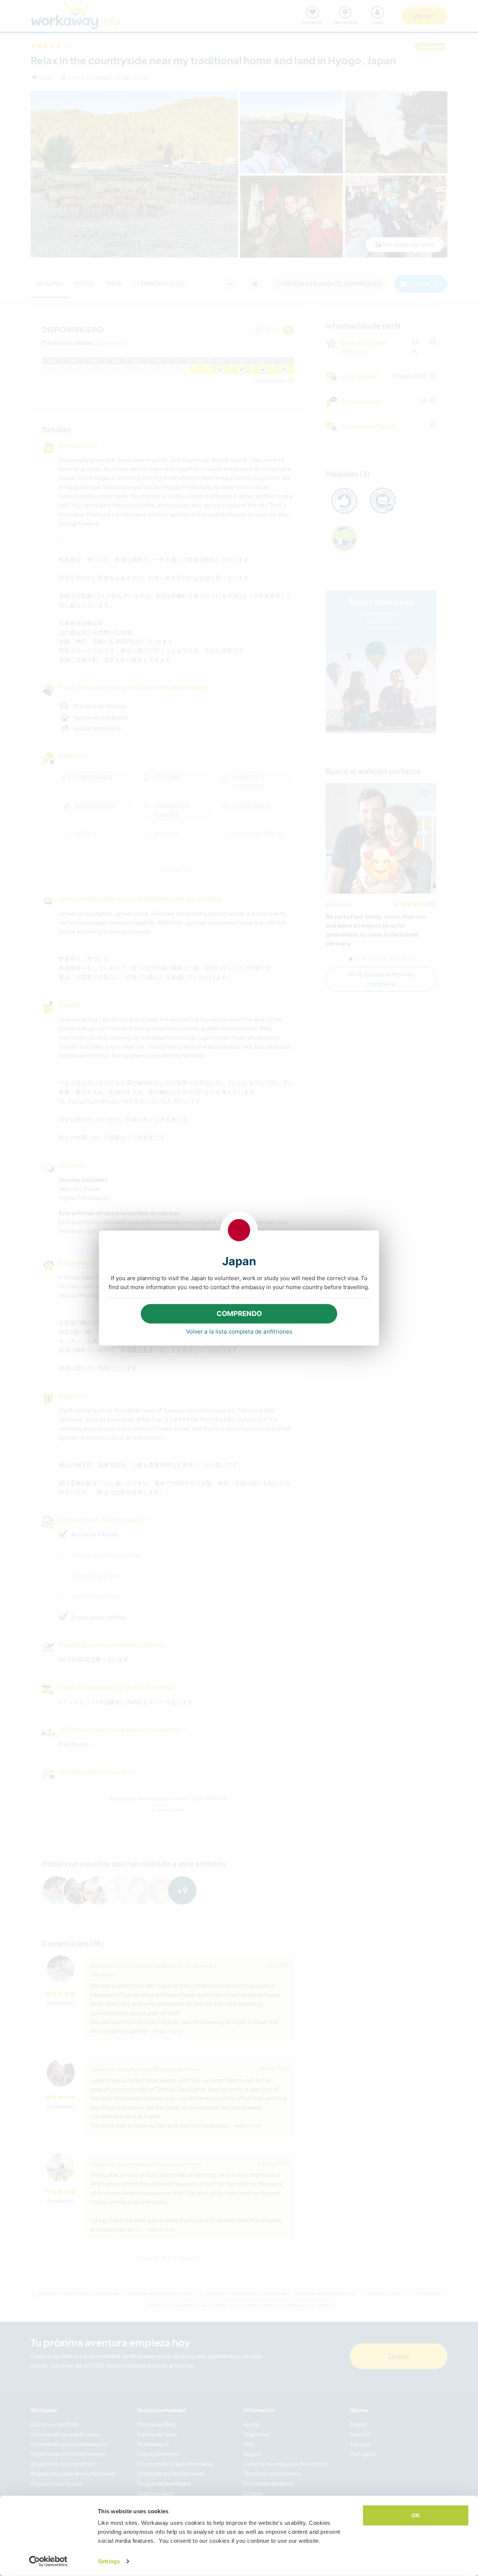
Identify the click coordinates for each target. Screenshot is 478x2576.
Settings (109, 2561)
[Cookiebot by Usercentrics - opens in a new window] (48, 2561)
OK (416, 2515)
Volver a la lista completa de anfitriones (239, 1332)
